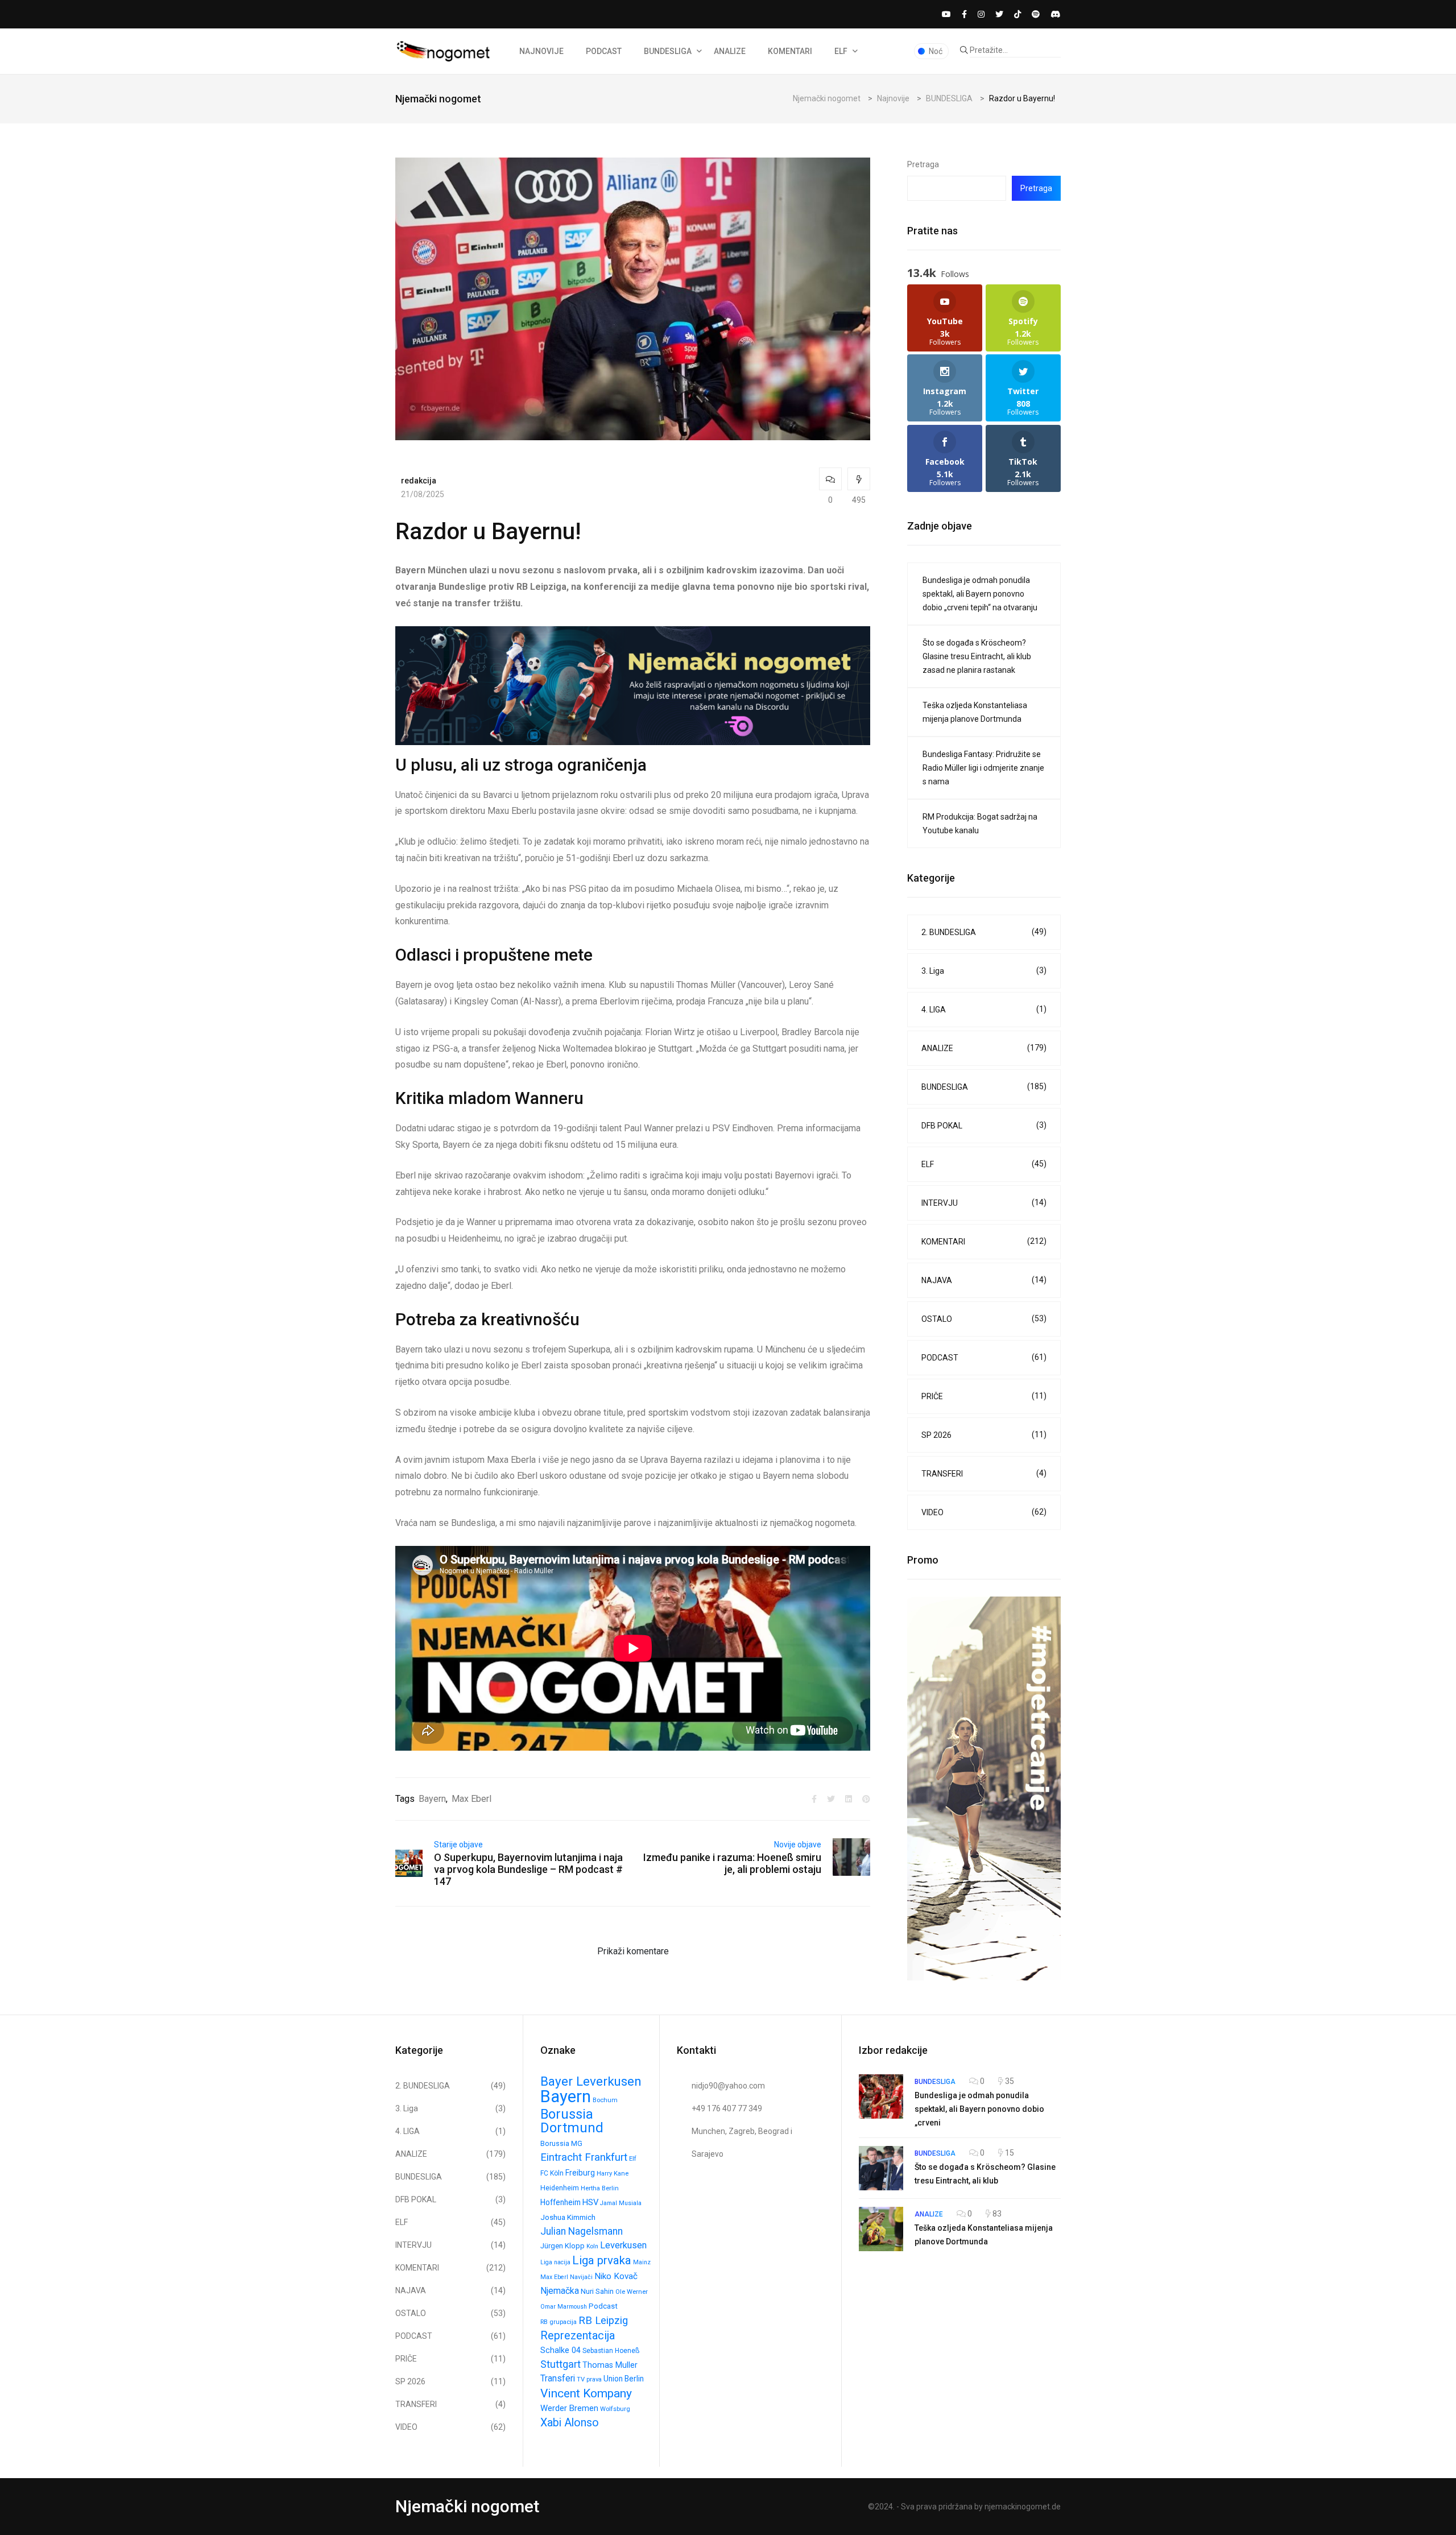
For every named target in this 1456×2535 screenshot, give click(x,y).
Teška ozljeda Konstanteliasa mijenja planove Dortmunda (975, 712)
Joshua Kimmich (568, 2217)
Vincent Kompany (586, 2393)
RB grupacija (559, 2322)
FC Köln (552, 2173)
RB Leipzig (603, 2321)
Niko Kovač (616, 2276)
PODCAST (604, 51)
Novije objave (798, 1845)
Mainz (642, 2262)
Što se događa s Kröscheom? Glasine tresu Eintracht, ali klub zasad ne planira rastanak (977, 656)
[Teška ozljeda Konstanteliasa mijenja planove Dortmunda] (881, 2229)
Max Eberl (471, 1799)
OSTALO (984, 1319)
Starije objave (458, 1845)
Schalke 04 (561, 2350)
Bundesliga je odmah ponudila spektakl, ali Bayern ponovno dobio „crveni (979, 2109)
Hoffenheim (561, 2202)
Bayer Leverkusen (591, 2081)
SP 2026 (984, 1435)
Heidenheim (560, 2188)
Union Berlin (624, 2379)
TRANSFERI (984, 1473)
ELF (841, 51)
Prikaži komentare (633, 1951)
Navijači (581, 2277)
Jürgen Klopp (562, 2246)
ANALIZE (730, 51)
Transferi (558, 2378)
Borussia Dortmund (572, 2121)
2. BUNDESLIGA (984, 932)
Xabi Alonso (570, 2423)
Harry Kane (613, 2174)
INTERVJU (984, 1203)
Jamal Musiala (621, 2203)
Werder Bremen (569, 2408)
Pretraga (923, 164)
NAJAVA (984, 1280)
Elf (633, 2159)
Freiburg (580, 2173)
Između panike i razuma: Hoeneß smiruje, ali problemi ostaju (732, 1863)
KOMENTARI (790, 51)
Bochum (605, 2100)
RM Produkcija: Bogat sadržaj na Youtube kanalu (980, 824)
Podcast (603, 2306)
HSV (590, 2202)
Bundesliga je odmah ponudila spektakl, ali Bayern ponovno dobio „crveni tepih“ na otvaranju (980, 594)
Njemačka (560, 2291)
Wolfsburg (615, 2409)
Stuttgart (561, 2364)
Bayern (432, 1799)
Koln (592, 2246)
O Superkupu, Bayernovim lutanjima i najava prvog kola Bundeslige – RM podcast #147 (528, 1869)
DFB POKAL (984, 1125)
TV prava (589, 2379)
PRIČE (984, 1396)
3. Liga (984, 971)
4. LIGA (984, 1009)
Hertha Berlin (600, 2188)
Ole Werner (632, 2292)
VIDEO (984, 1512)
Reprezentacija (578, 2336)
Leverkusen (623, 2245)
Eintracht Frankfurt (584, 2157)
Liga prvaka (602, 2260)
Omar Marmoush (564, 2307)
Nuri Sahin (597, 2291)
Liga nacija (555, 2262)
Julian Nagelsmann (582, 2231)
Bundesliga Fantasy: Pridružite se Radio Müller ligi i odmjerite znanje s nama (983, 768)
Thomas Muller (610, 2365)
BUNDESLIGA (668, 51)
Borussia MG (561, 2143)
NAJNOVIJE (541, 51)
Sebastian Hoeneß (611, 2351)
